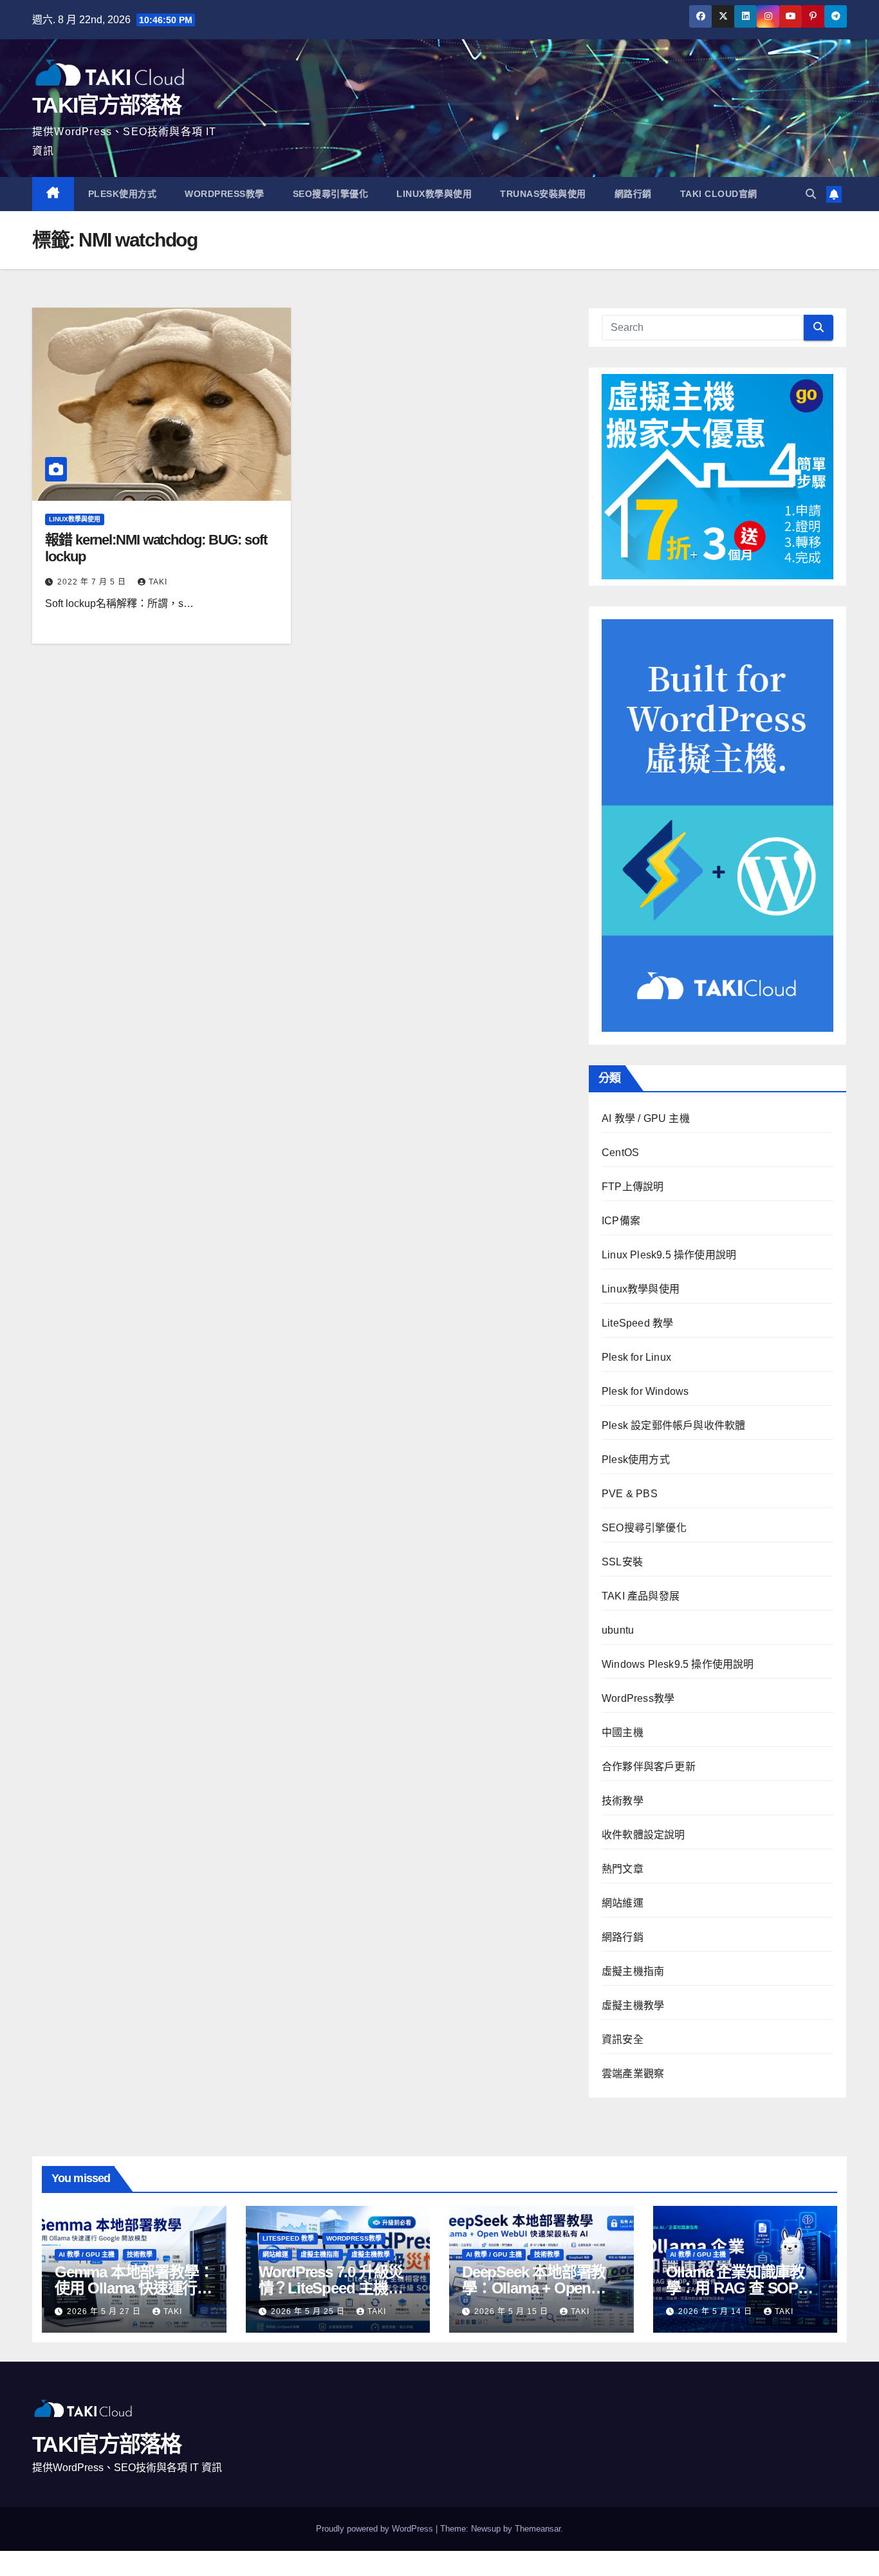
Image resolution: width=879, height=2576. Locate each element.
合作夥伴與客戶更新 (649, 1767)
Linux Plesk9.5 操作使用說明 (669, 1255)
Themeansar (538, 2529)
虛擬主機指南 (633, 1971)
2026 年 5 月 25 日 (309, 2311)
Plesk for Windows (645, 1391)
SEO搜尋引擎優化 (331, 194)
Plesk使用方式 (123, 194)
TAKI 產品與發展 (641, 1596)
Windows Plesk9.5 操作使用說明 (678, 1664)
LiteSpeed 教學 (637, 1323)
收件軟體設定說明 (643, 1835)
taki (158, 582)
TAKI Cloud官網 (719, 194)
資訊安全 (623, 2039)
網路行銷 (633, 194)
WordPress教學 (225, 194)
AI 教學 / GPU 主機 (646, 1118)
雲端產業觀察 (633, 2074)
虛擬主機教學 (633, 2005)
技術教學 (623, 1801)
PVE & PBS (630, 1494)
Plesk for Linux (636, 1357)
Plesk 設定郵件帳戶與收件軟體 (673, 1425)
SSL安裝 (622, 1562)
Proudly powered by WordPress (376, 2529)
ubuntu (618, 1630)
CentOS (620, 1153)
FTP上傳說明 (633, 1187)
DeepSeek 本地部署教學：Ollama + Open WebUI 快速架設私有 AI (539, 2288)
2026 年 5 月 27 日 (105, 2311)
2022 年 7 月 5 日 (93, 582)
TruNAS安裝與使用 (543, 194)
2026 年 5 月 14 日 (717, 2311)
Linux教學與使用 (434, 194)
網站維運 (623, 1903)
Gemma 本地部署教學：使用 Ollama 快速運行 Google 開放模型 (134, 2288)
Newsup (486, 2529)
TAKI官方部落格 (107, 105)
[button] (811, 194)
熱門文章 (623, 1869)
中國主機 (623, 1732)
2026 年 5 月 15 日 (513, 2311)
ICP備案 (621, 1221)
